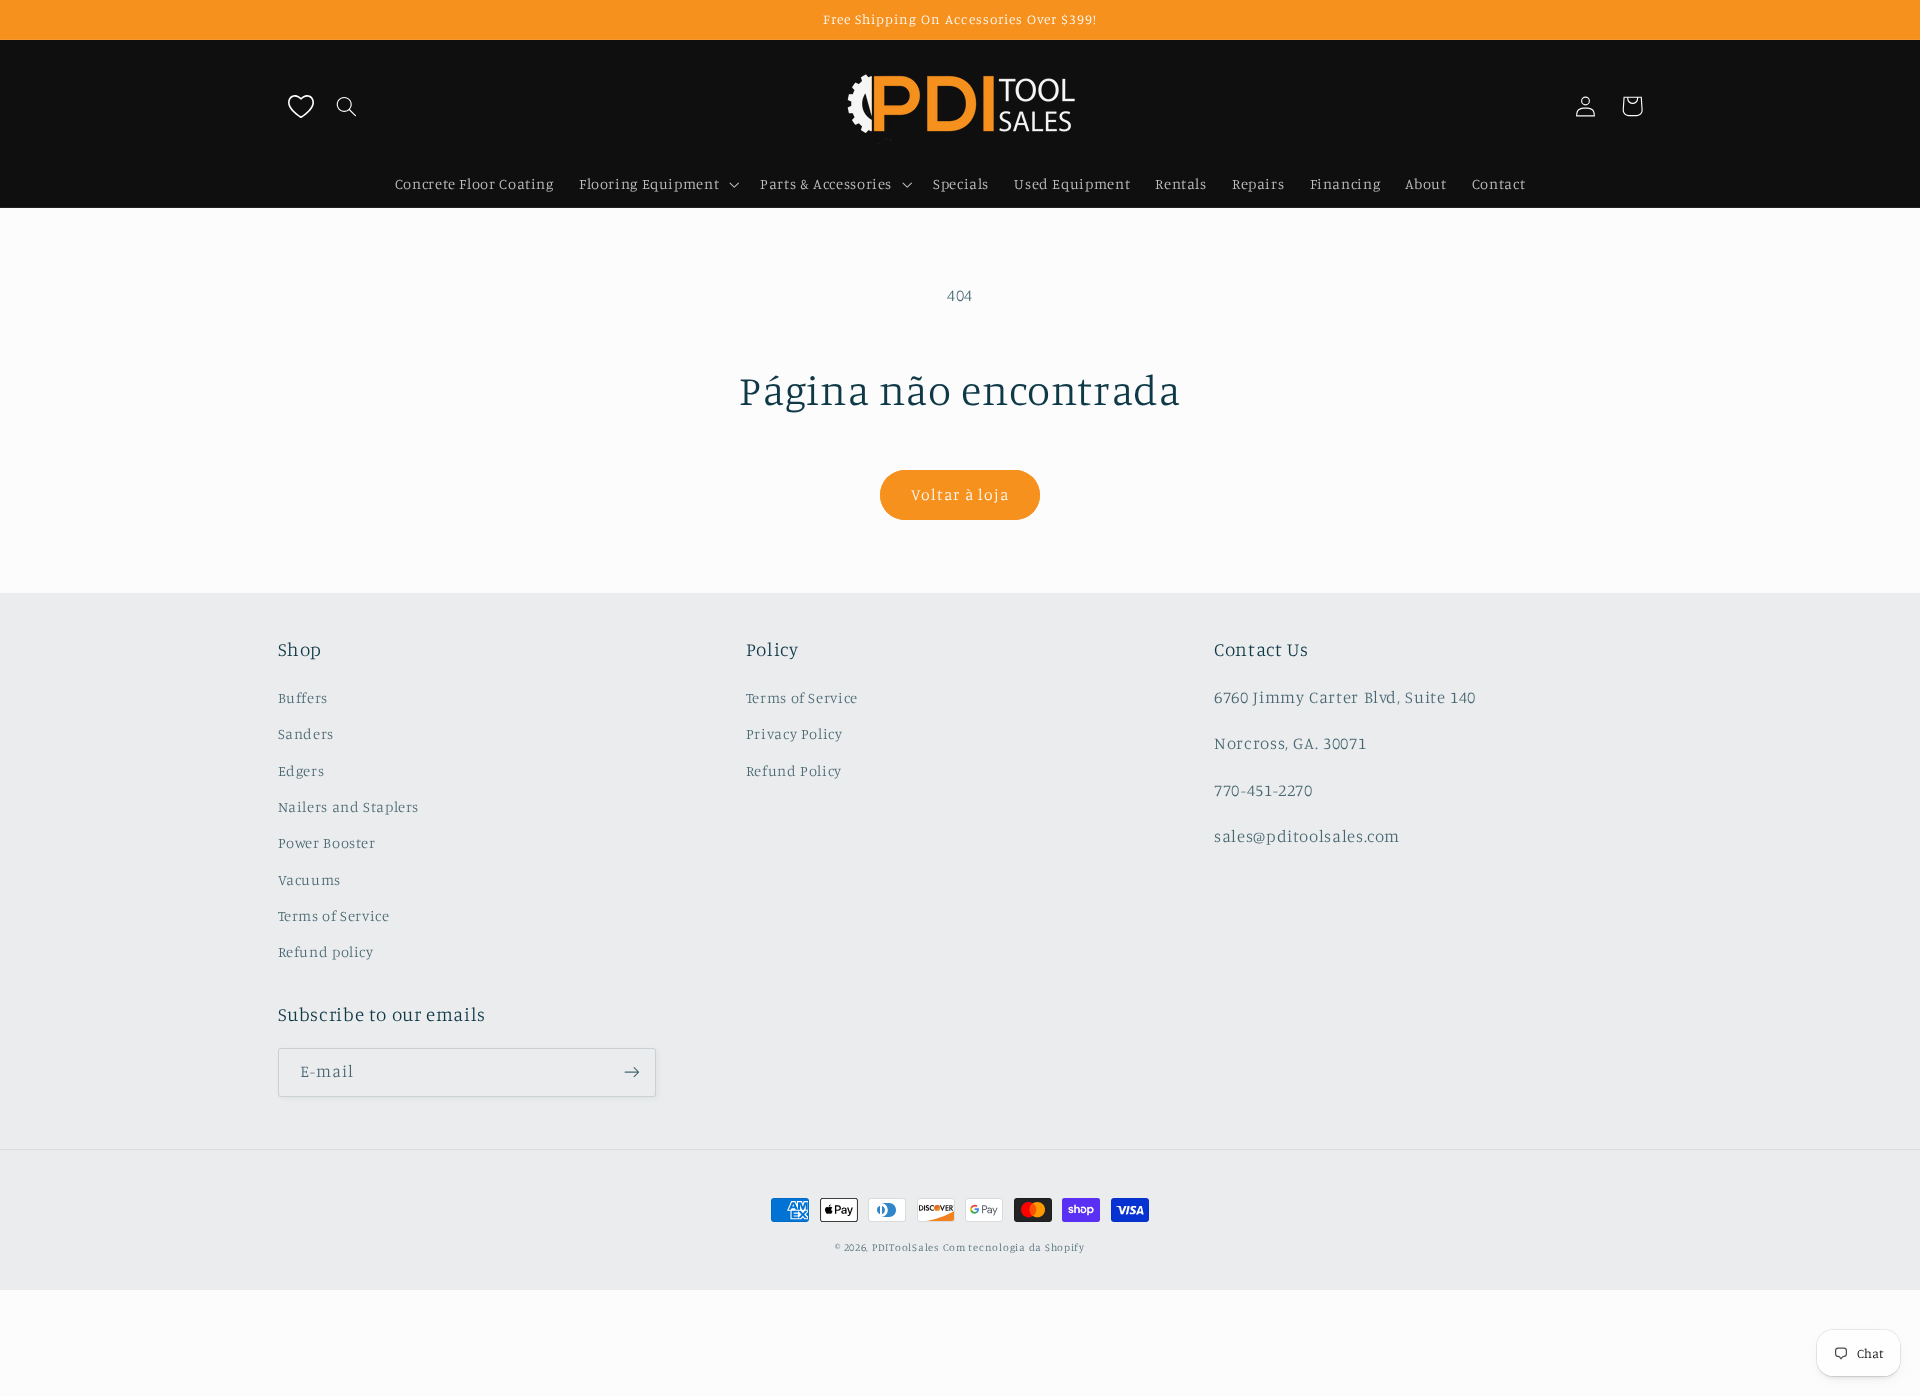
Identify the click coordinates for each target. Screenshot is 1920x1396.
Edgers (301, 770)
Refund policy (326, 951)
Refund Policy (794, 770)
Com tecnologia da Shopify (1014, 1247)
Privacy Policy (794, 733)
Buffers (303, 697)
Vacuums (309, 879)
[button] (347, 106)
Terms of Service (334, 915)
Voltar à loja (960, 494)
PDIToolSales (905, 1247)
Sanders (306, 733)
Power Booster (327, 842)
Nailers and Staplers (349, 806)
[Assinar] (631, 1072)
